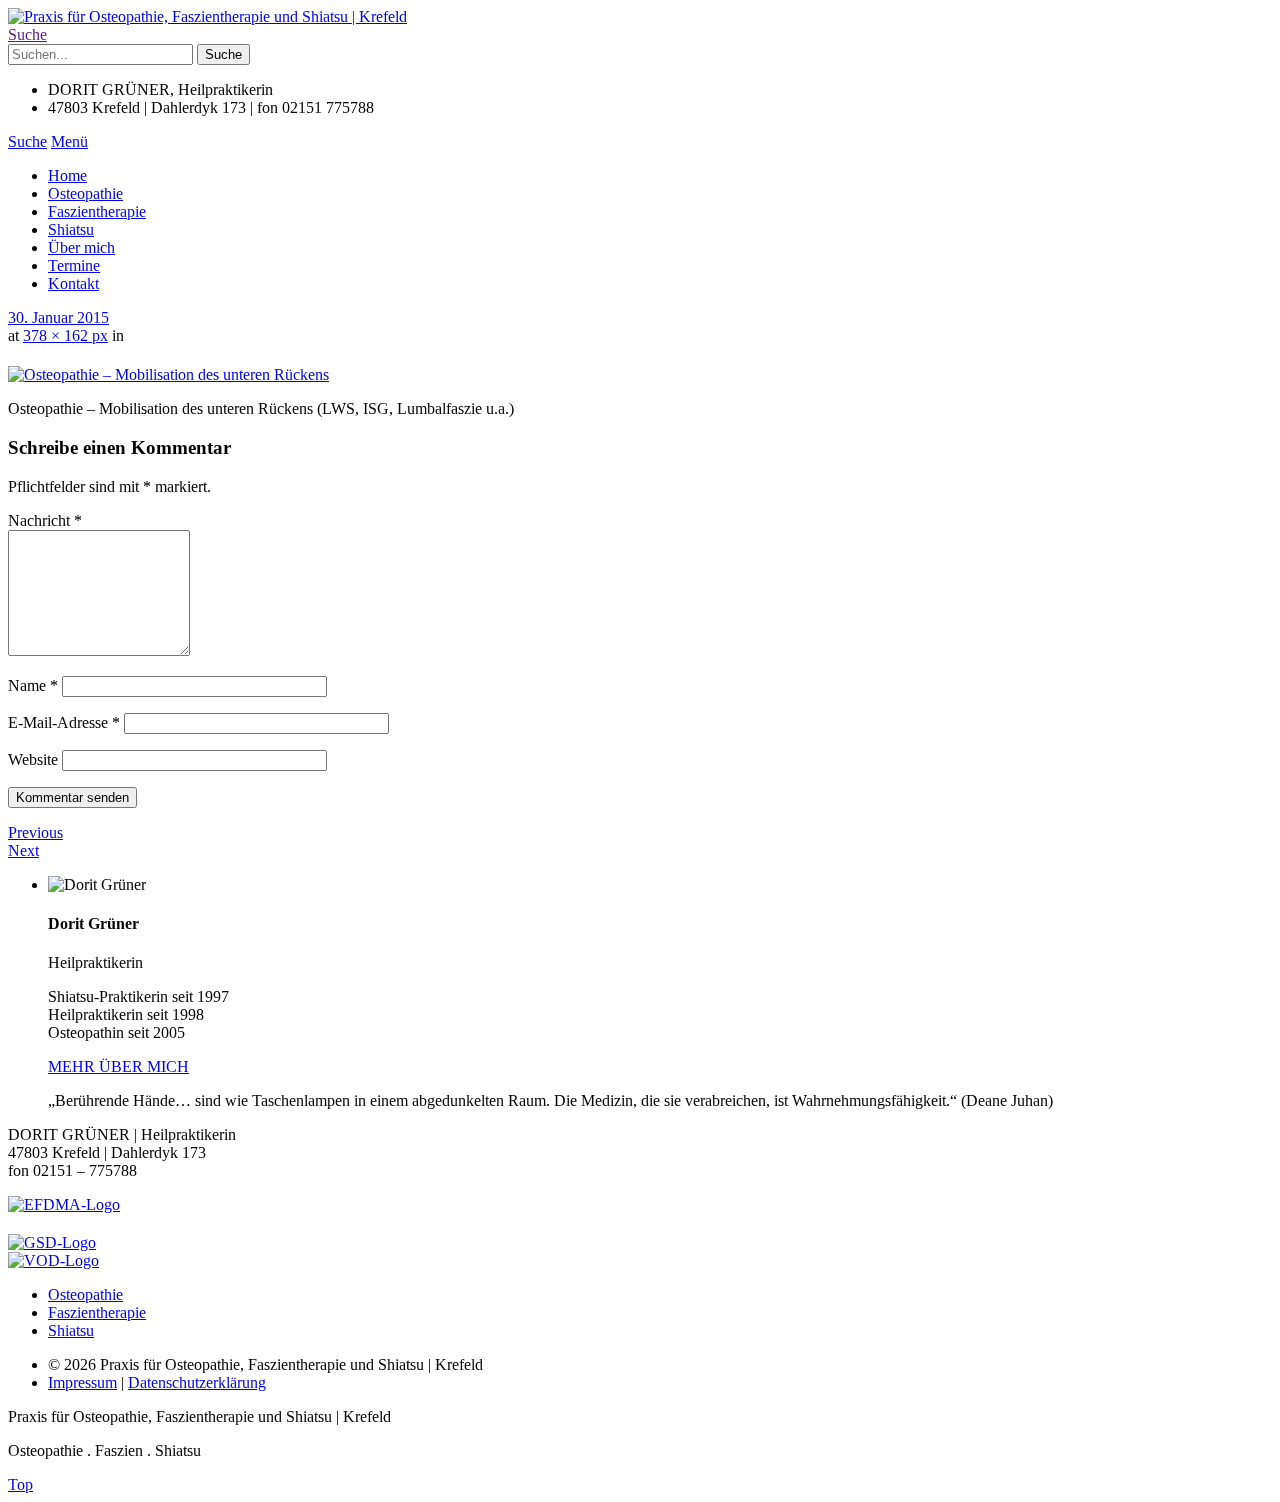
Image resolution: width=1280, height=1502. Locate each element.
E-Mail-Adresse (64, 722)
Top (20, 1484)
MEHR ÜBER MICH (118, 1066)
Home (67, 175)
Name (33, 685)
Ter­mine (74, 265)
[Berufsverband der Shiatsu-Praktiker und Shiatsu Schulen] (52, 1242)
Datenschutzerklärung (197, 1382)
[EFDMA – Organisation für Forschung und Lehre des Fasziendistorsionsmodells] (64, 1204)
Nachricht (45, 520)
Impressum (82, 1382)
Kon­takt (73, 283)
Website (33, 759)
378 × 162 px (65, 335)
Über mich (81, 247)
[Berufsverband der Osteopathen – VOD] (53, 1260)
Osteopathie (85, 193)
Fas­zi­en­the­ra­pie (97, 211)
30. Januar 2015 (58, 317)
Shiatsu (71, 229)
